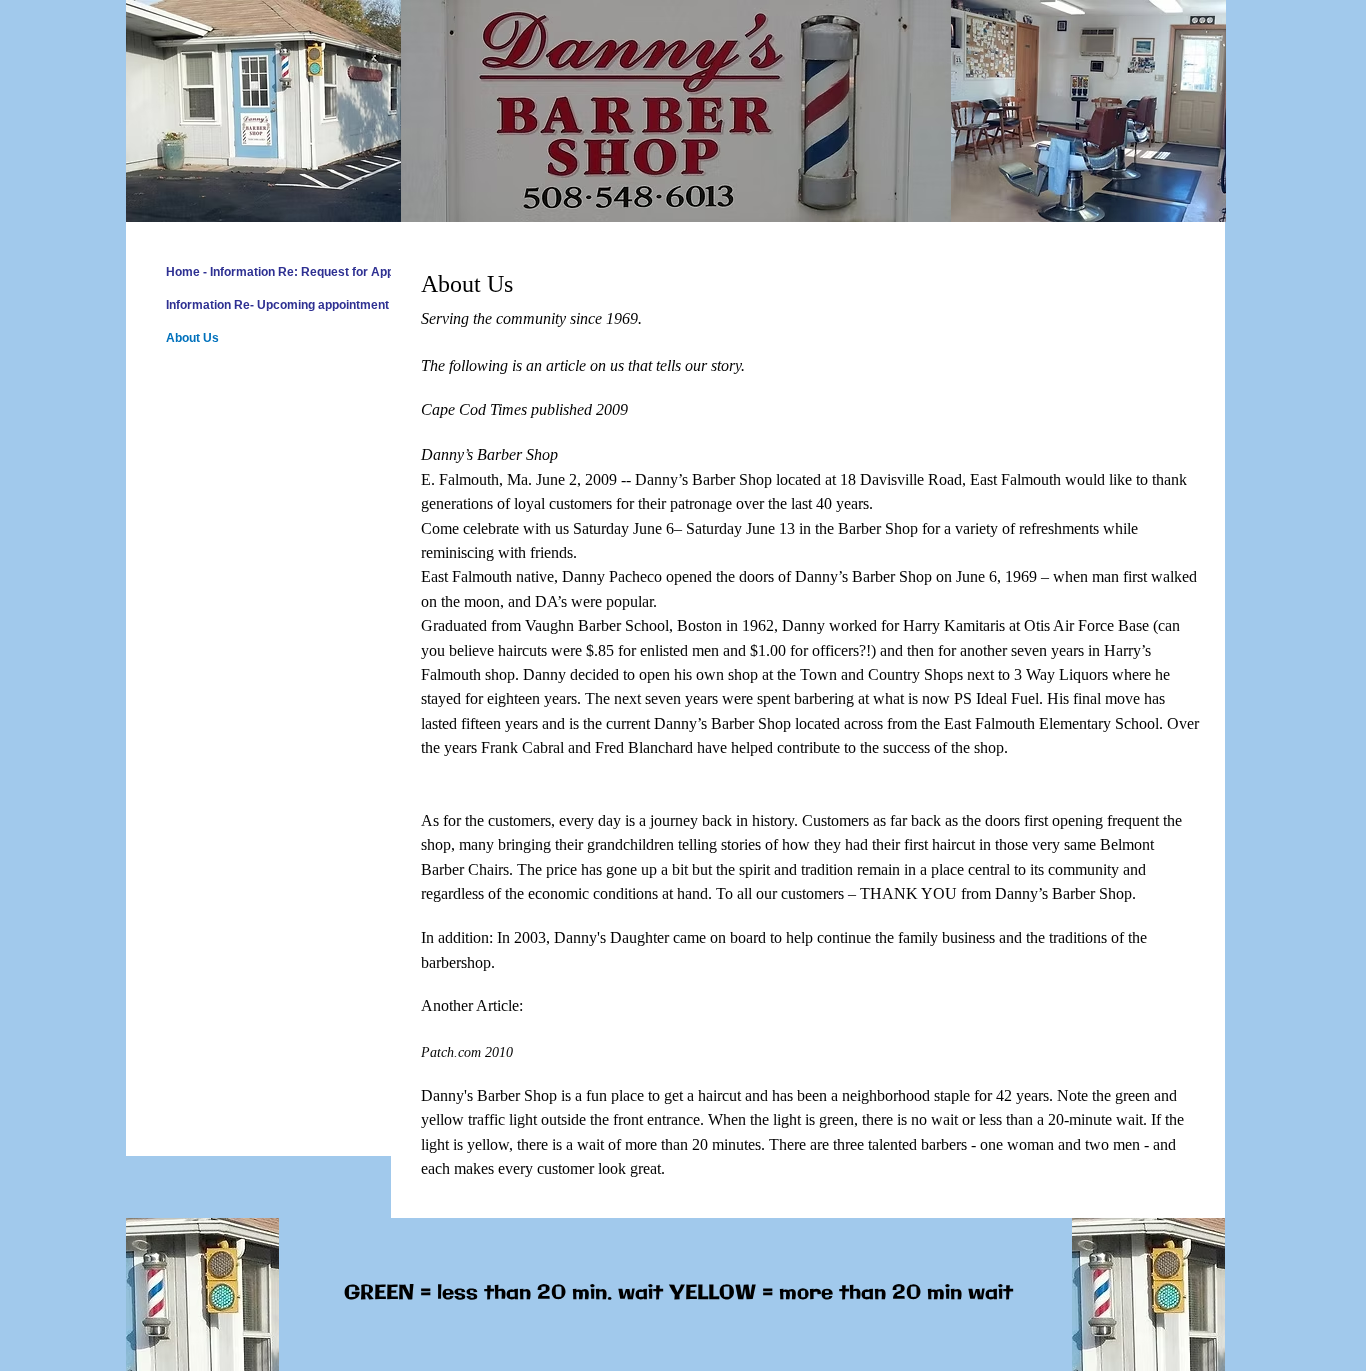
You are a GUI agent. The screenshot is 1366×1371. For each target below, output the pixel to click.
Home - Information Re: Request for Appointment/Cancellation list (352, 272)
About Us (192, 338)
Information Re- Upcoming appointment (277, 305)
